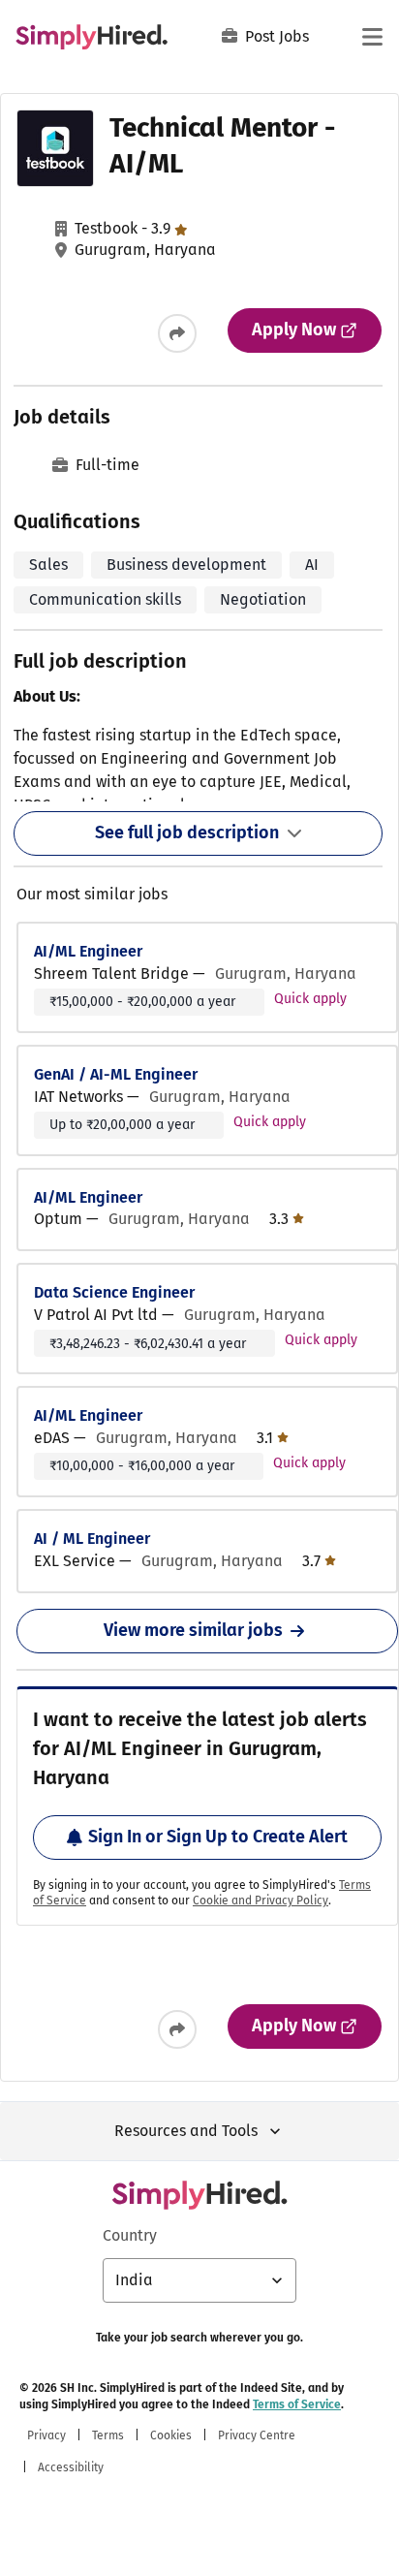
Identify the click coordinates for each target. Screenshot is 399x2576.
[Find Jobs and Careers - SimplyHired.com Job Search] (92, 37)
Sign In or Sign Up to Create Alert (218, 1837)
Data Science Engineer (114, 1292)
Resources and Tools (186, 2131)
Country (130, 2235)
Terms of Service (297, 2404)
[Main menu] (372, 37)
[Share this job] (177, 333)
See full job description (187, 832)
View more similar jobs (193, 1630)
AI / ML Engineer (92, 1539)
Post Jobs (277, 36)
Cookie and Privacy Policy (261, 1901)
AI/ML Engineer (88, 951)
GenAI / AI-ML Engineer (116, 1074)
